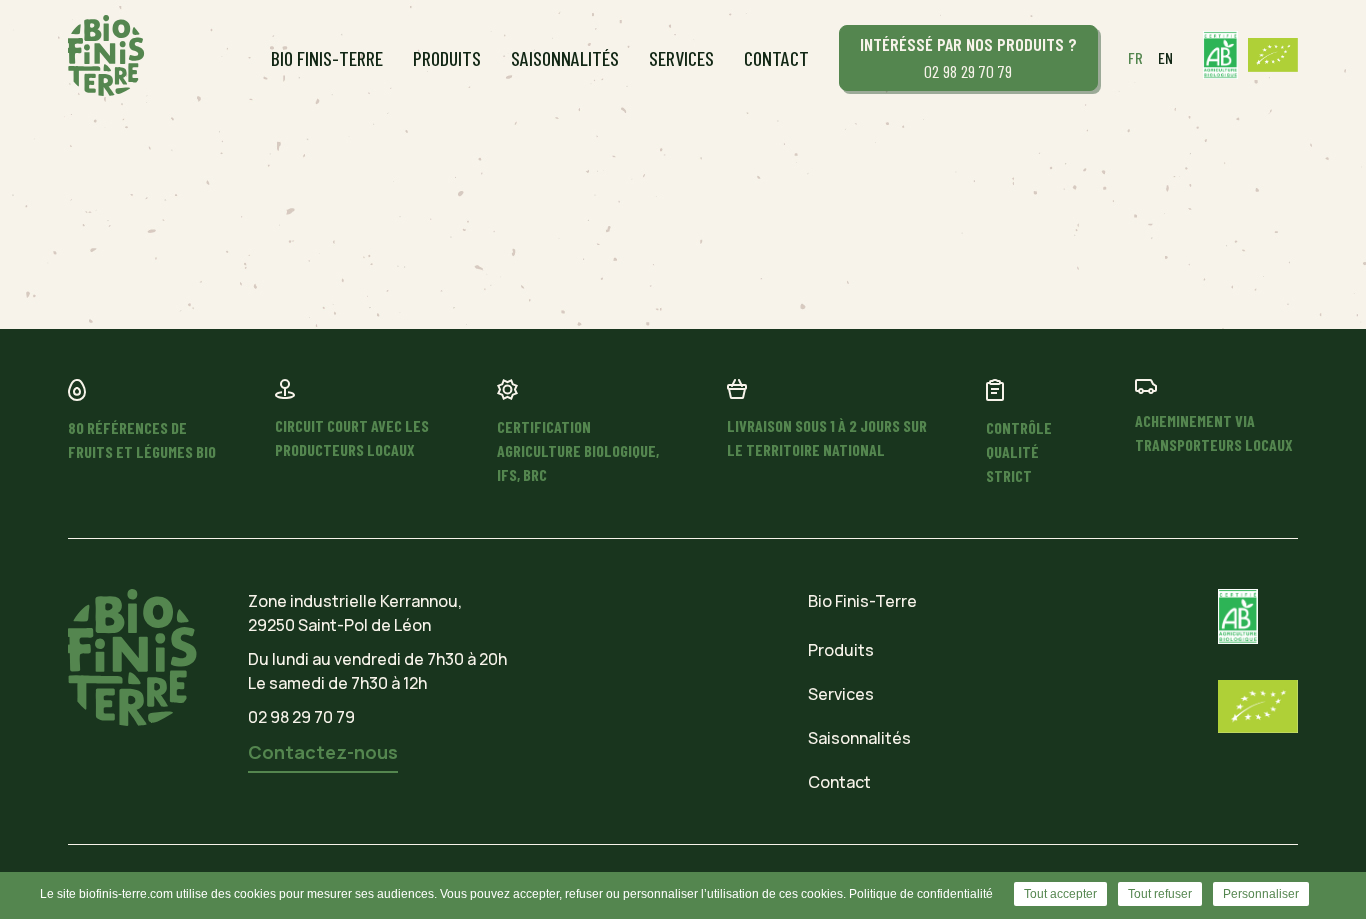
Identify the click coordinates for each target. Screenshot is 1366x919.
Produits (447, 58)
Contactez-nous (323, 752)
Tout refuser (1160, 894)
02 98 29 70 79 (968, 57)
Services (681, 58)
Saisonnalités (565, 58)
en (1165, 57)
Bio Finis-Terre (327, 58)
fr (1135, 57)
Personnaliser (1261, 894)
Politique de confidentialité (921, 894)
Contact (776, 58)
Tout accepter (1060, 894)
